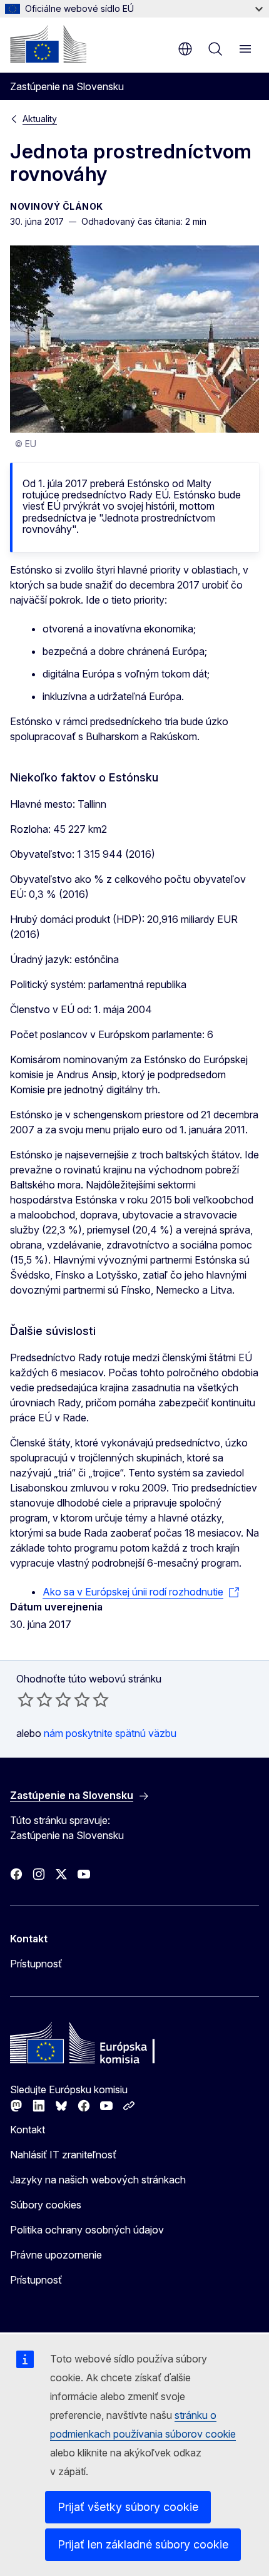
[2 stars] (35, 1699)
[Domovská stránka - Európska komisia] (48, 44)
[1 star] (26, 1699)
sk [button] (185, 49)
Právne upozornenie (56, 2255)
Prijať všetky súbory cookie (128, 2507)
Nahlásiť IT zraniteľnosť (63, 2155)
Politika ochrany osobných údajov (87, 2230)
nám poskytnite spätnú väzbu (110, 1733)
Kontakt (28, 2130)
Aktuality (40, 119)
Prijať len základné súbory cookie (143, 2544)
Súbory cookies (46, 2205)
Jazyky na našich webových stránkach (98, 2180)
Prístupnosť (36, 1964)
